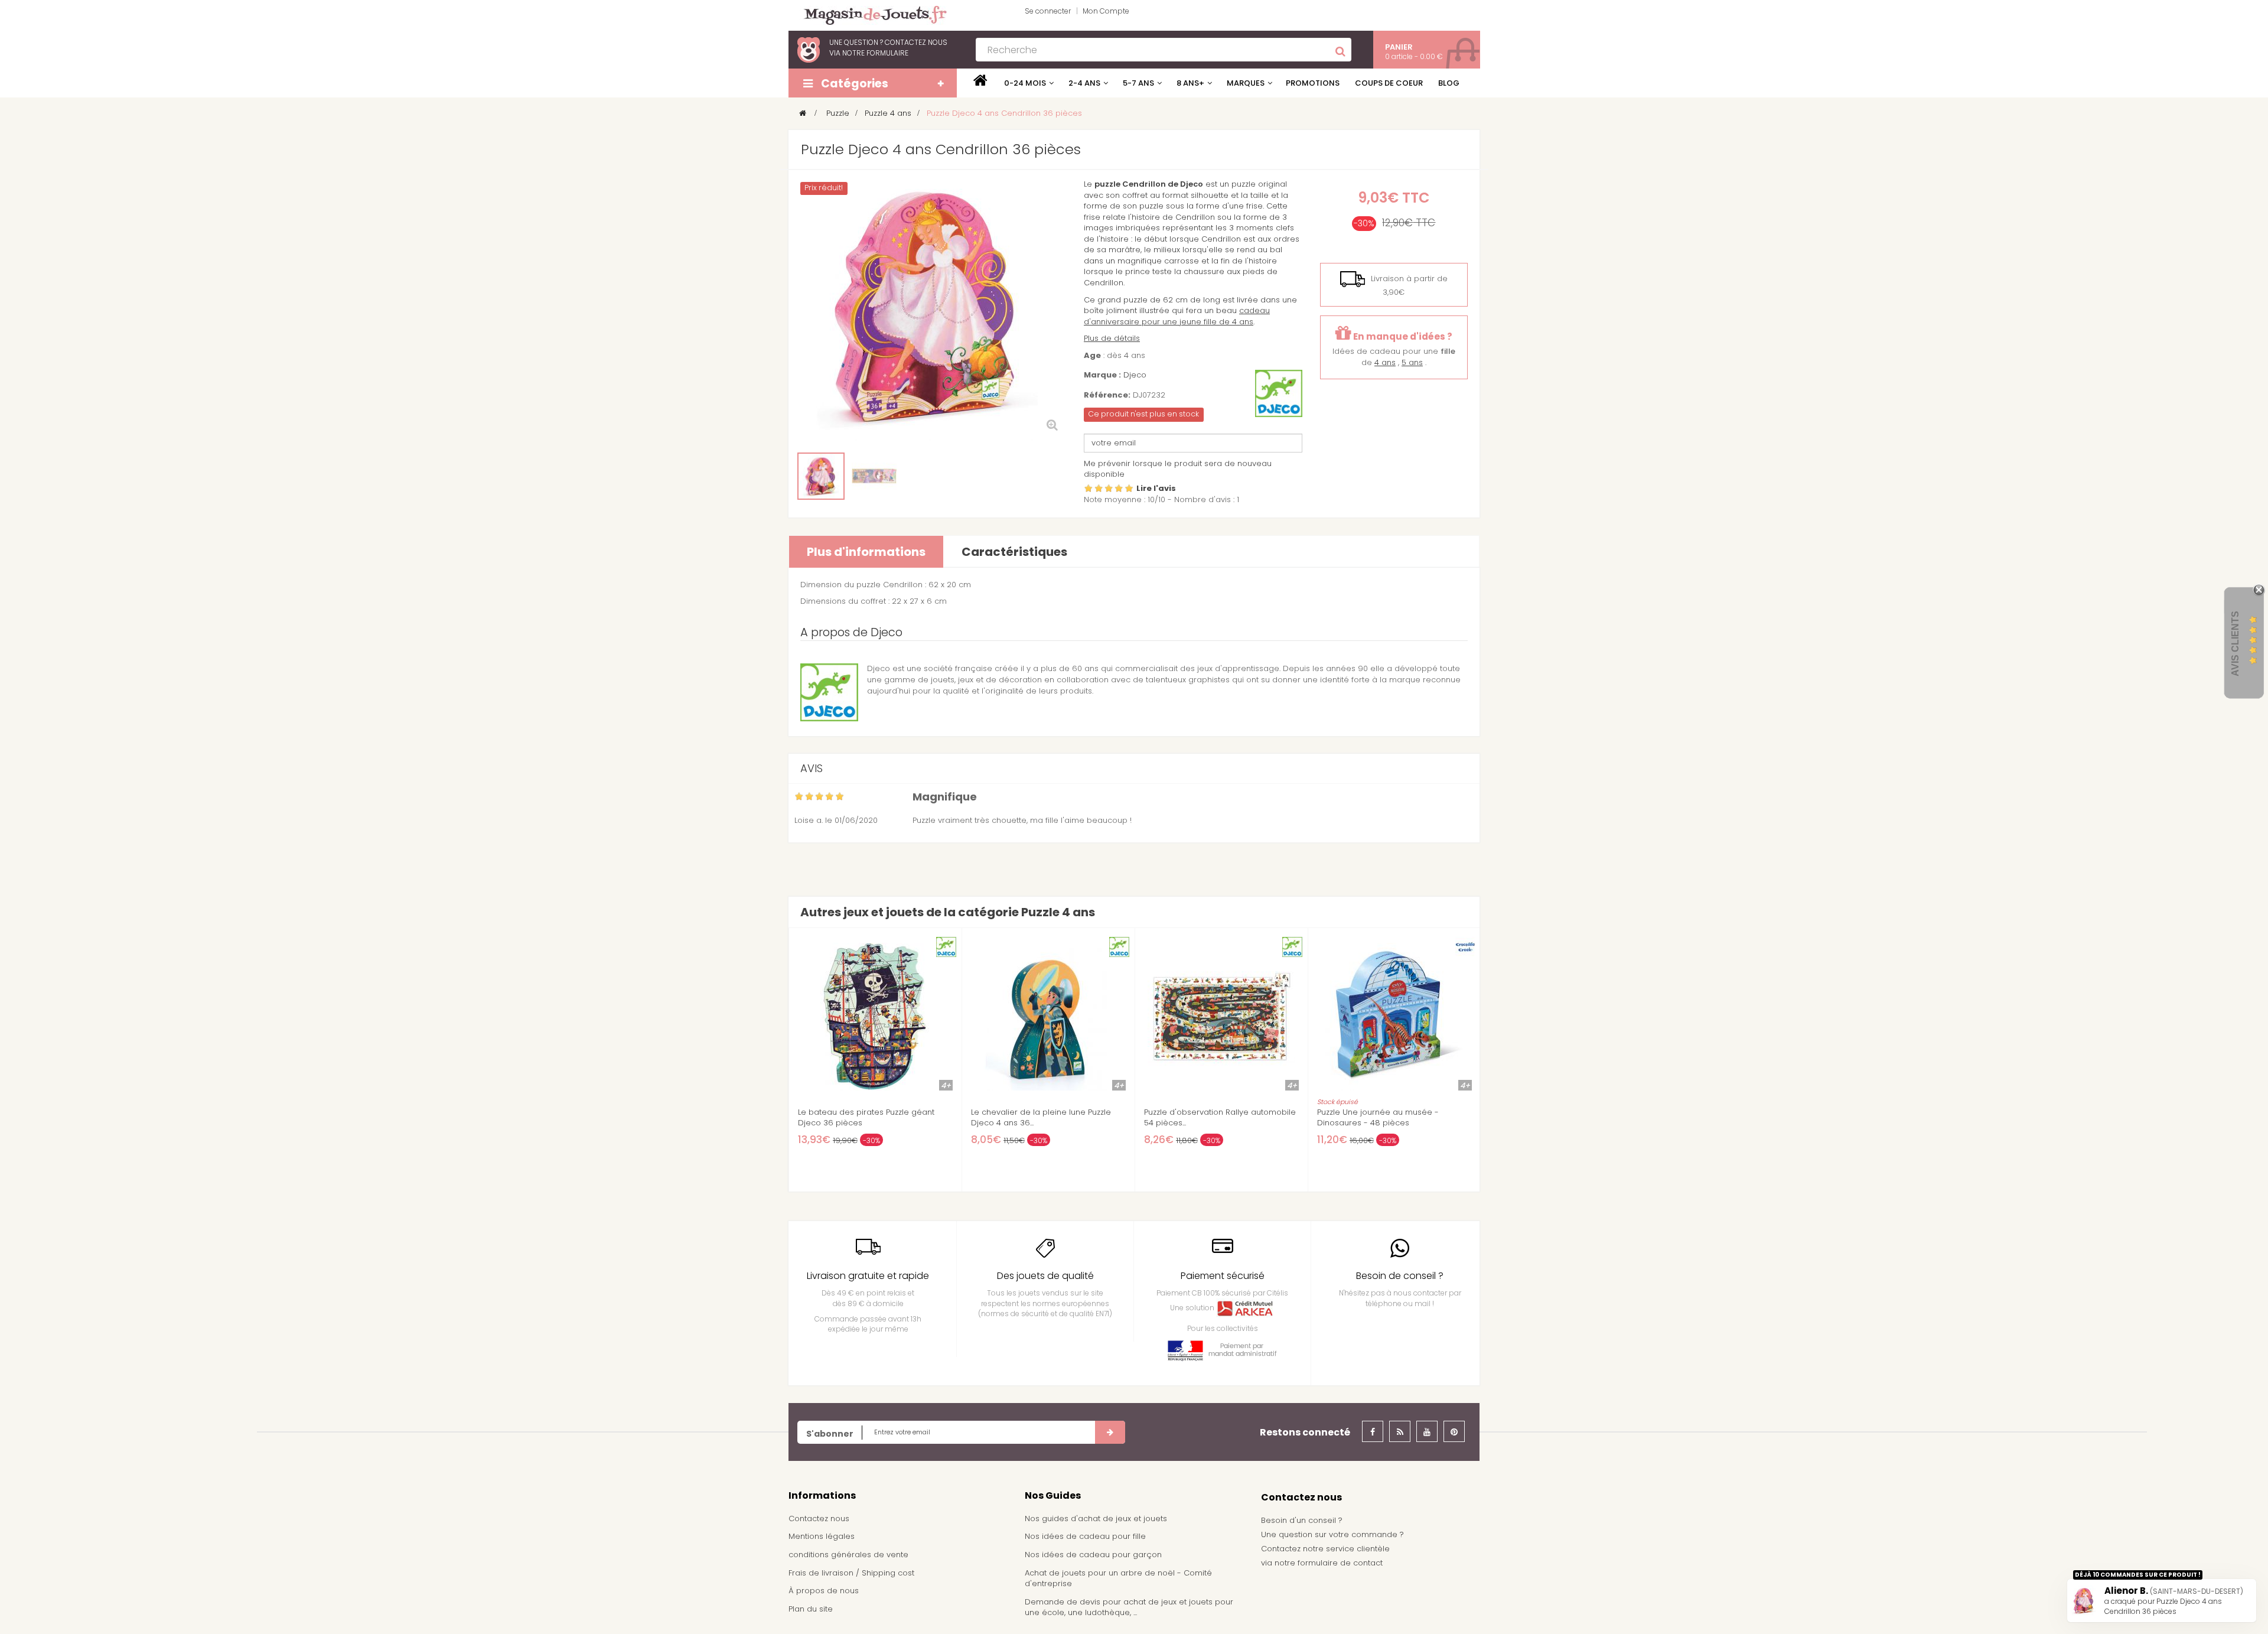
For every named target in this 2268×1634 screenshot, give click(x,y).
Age (1092, 356)
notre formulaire (875, 53)
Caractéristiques (1014, 552)
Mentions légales (822, 1536)
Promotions (1313, 83)
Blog (1449, 83)
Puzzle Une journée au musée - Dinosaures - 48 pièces (859, 1118)
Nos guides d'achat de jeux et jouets (1096, 1519)
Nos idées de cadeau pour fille (1085, 1536)
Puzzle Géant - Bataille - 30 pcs (1205, 1112)
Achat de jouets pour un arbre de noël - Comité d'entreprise (1118, 1578)
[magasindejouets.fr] (871, 14)
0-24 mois (1025, 83)
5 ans (1412, 362)
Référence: (1107, 395)
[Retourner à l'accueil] (803, 113)
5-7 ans (1138, 83)
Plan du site (811, 1609)
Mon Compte (1106, 11)
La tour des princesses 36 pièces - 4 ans (1042, 1118)
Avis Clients (2235, 644)
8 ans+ (1190, 83)
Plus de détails (1112, 338)
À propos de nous (824, 1591)
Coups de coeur (1389, 83)
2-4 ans (1084, 83)
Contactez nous (819, 1519)
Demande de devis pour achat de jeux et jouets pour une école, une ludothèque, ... (1129, 1607)
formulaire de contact (1340, 1563)
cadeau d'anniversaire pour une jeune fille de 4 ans (1177, 316)
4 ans (1385, 362)
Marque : (1102, 375)
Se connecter (1048, 11)
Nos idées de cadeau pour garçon (1093, 1555)
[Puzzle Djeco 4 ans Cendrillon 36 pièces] (821, 476)
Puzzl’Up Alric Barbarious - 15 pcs (1380, 1112)
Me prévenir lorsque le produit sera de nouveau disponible (1178, 469)
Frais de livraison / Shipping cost (851, 1573)
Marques (1246, 83)
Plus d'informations (866, 552)
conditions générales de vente (848, 1555)
